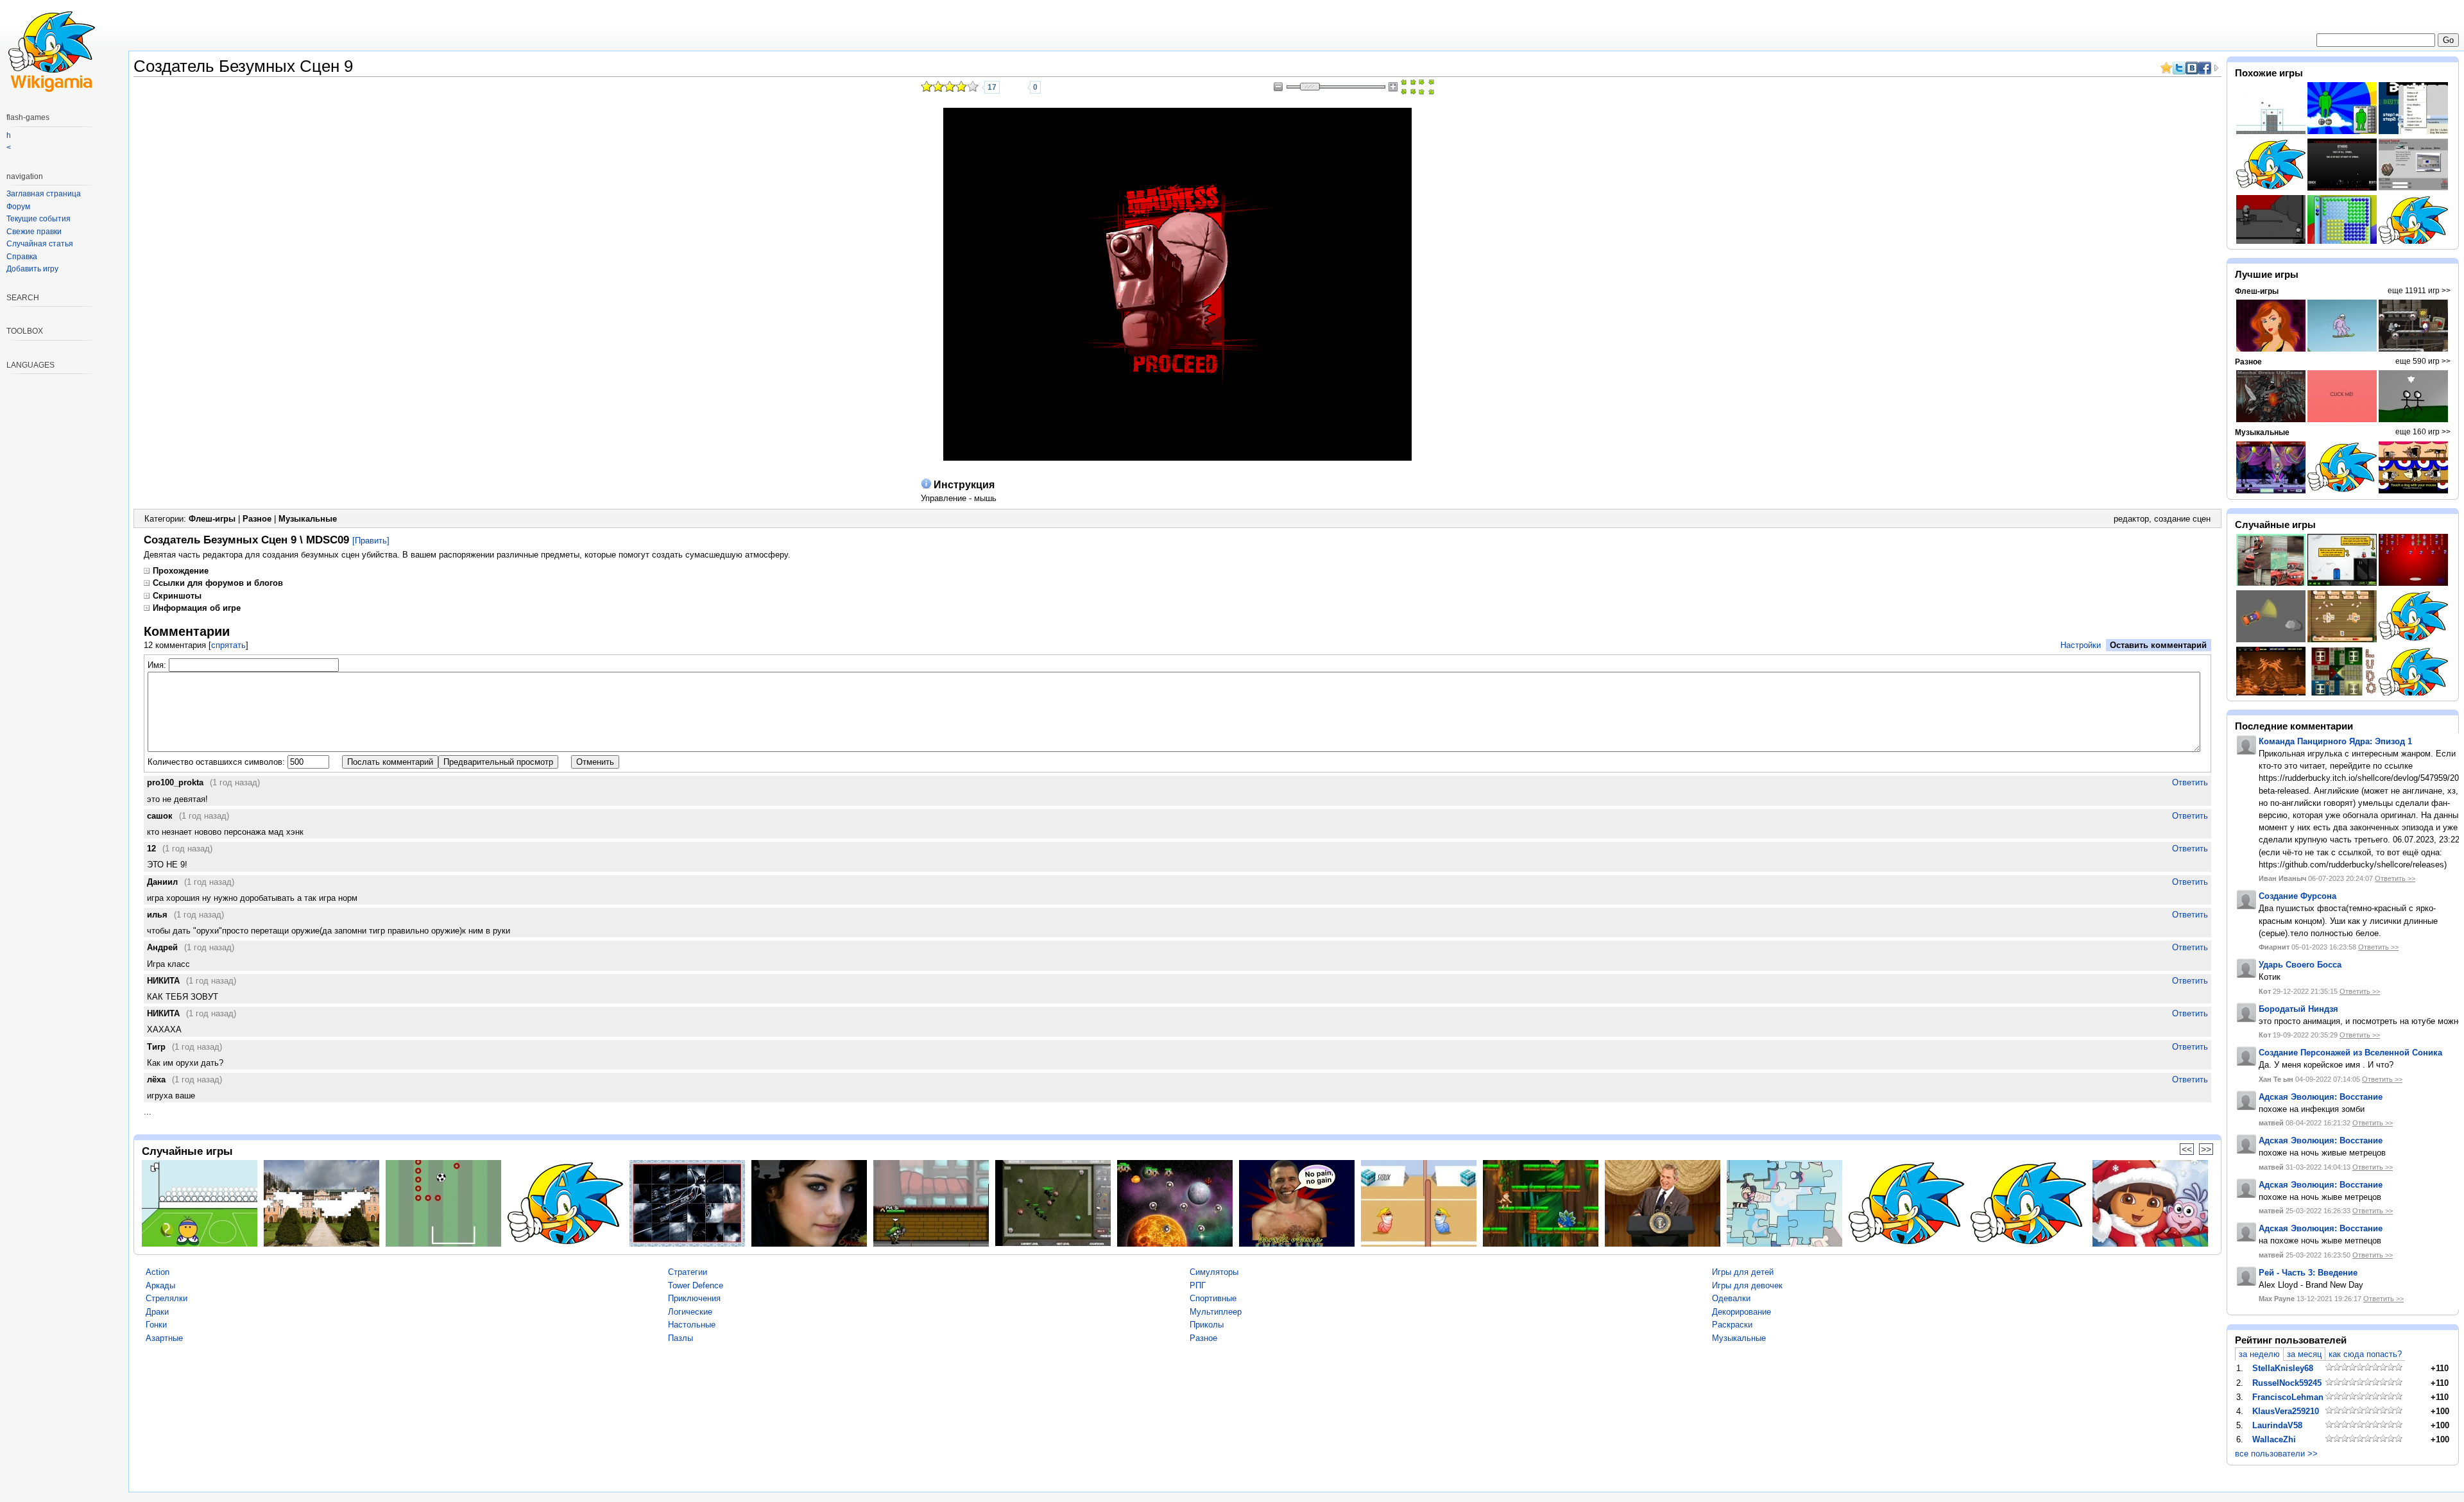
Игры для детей (1743, 1272)
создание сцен (2182, 519)
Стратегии (688, 1272)
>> (2206, 1149)
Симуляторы (1214, 1272)
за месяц (2304, 1354)
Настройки (2081, 645)
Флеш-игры (212, 519)
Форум (18, 207)
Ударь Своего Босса (2300, 965)
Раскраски (1732, 1325)
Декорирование (1741, 1312)
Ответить (2190, 782)
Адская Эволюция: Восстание (2321, 1097)
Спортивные (1213, 1298)
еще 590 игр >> (2423, 361)
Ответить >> (2395, 878)
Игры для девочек (1747, 1285)
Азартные (164, 1338)
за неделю (2259, 1354)
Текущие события (38, 219)
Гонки (156, 1325)
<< (2187, 1149)
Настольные (692, 1325)
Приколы (1207, 1325)
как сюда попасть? (2365, 1354)
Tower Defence (696, 1285)
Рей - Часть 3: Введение (2308, 1273)
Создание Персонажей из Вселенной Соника (2350, 1053)
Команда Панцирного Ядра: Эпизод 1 (2335, 741)
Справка (22, 257)
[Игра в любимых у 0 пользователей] (1018, 87)
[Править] (371, 541)
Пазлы (680, 1338)
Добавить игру (32, 269)
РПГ (1198, 1285)
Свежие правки (34, 232)
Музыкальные (308, 519)
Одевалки (1731, 1298)
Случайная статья (40, 244)
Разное (257, 519)
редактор (2131, 519)
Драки (157, 1312)
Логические (690, 1312)
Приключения (694, 1298)
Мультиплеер (1216, 1312)
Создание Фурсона (2297, 896)
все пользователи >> (2276, 1454)
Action (158, 1272)
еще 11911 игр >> (2419, 291)
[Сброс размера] (1408, 87)
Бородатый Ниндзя (2298, 1009)
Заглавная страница (44, 194)
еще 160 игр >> (2423, 432)
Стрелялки (167, 1298)
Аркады (160, 1285)
